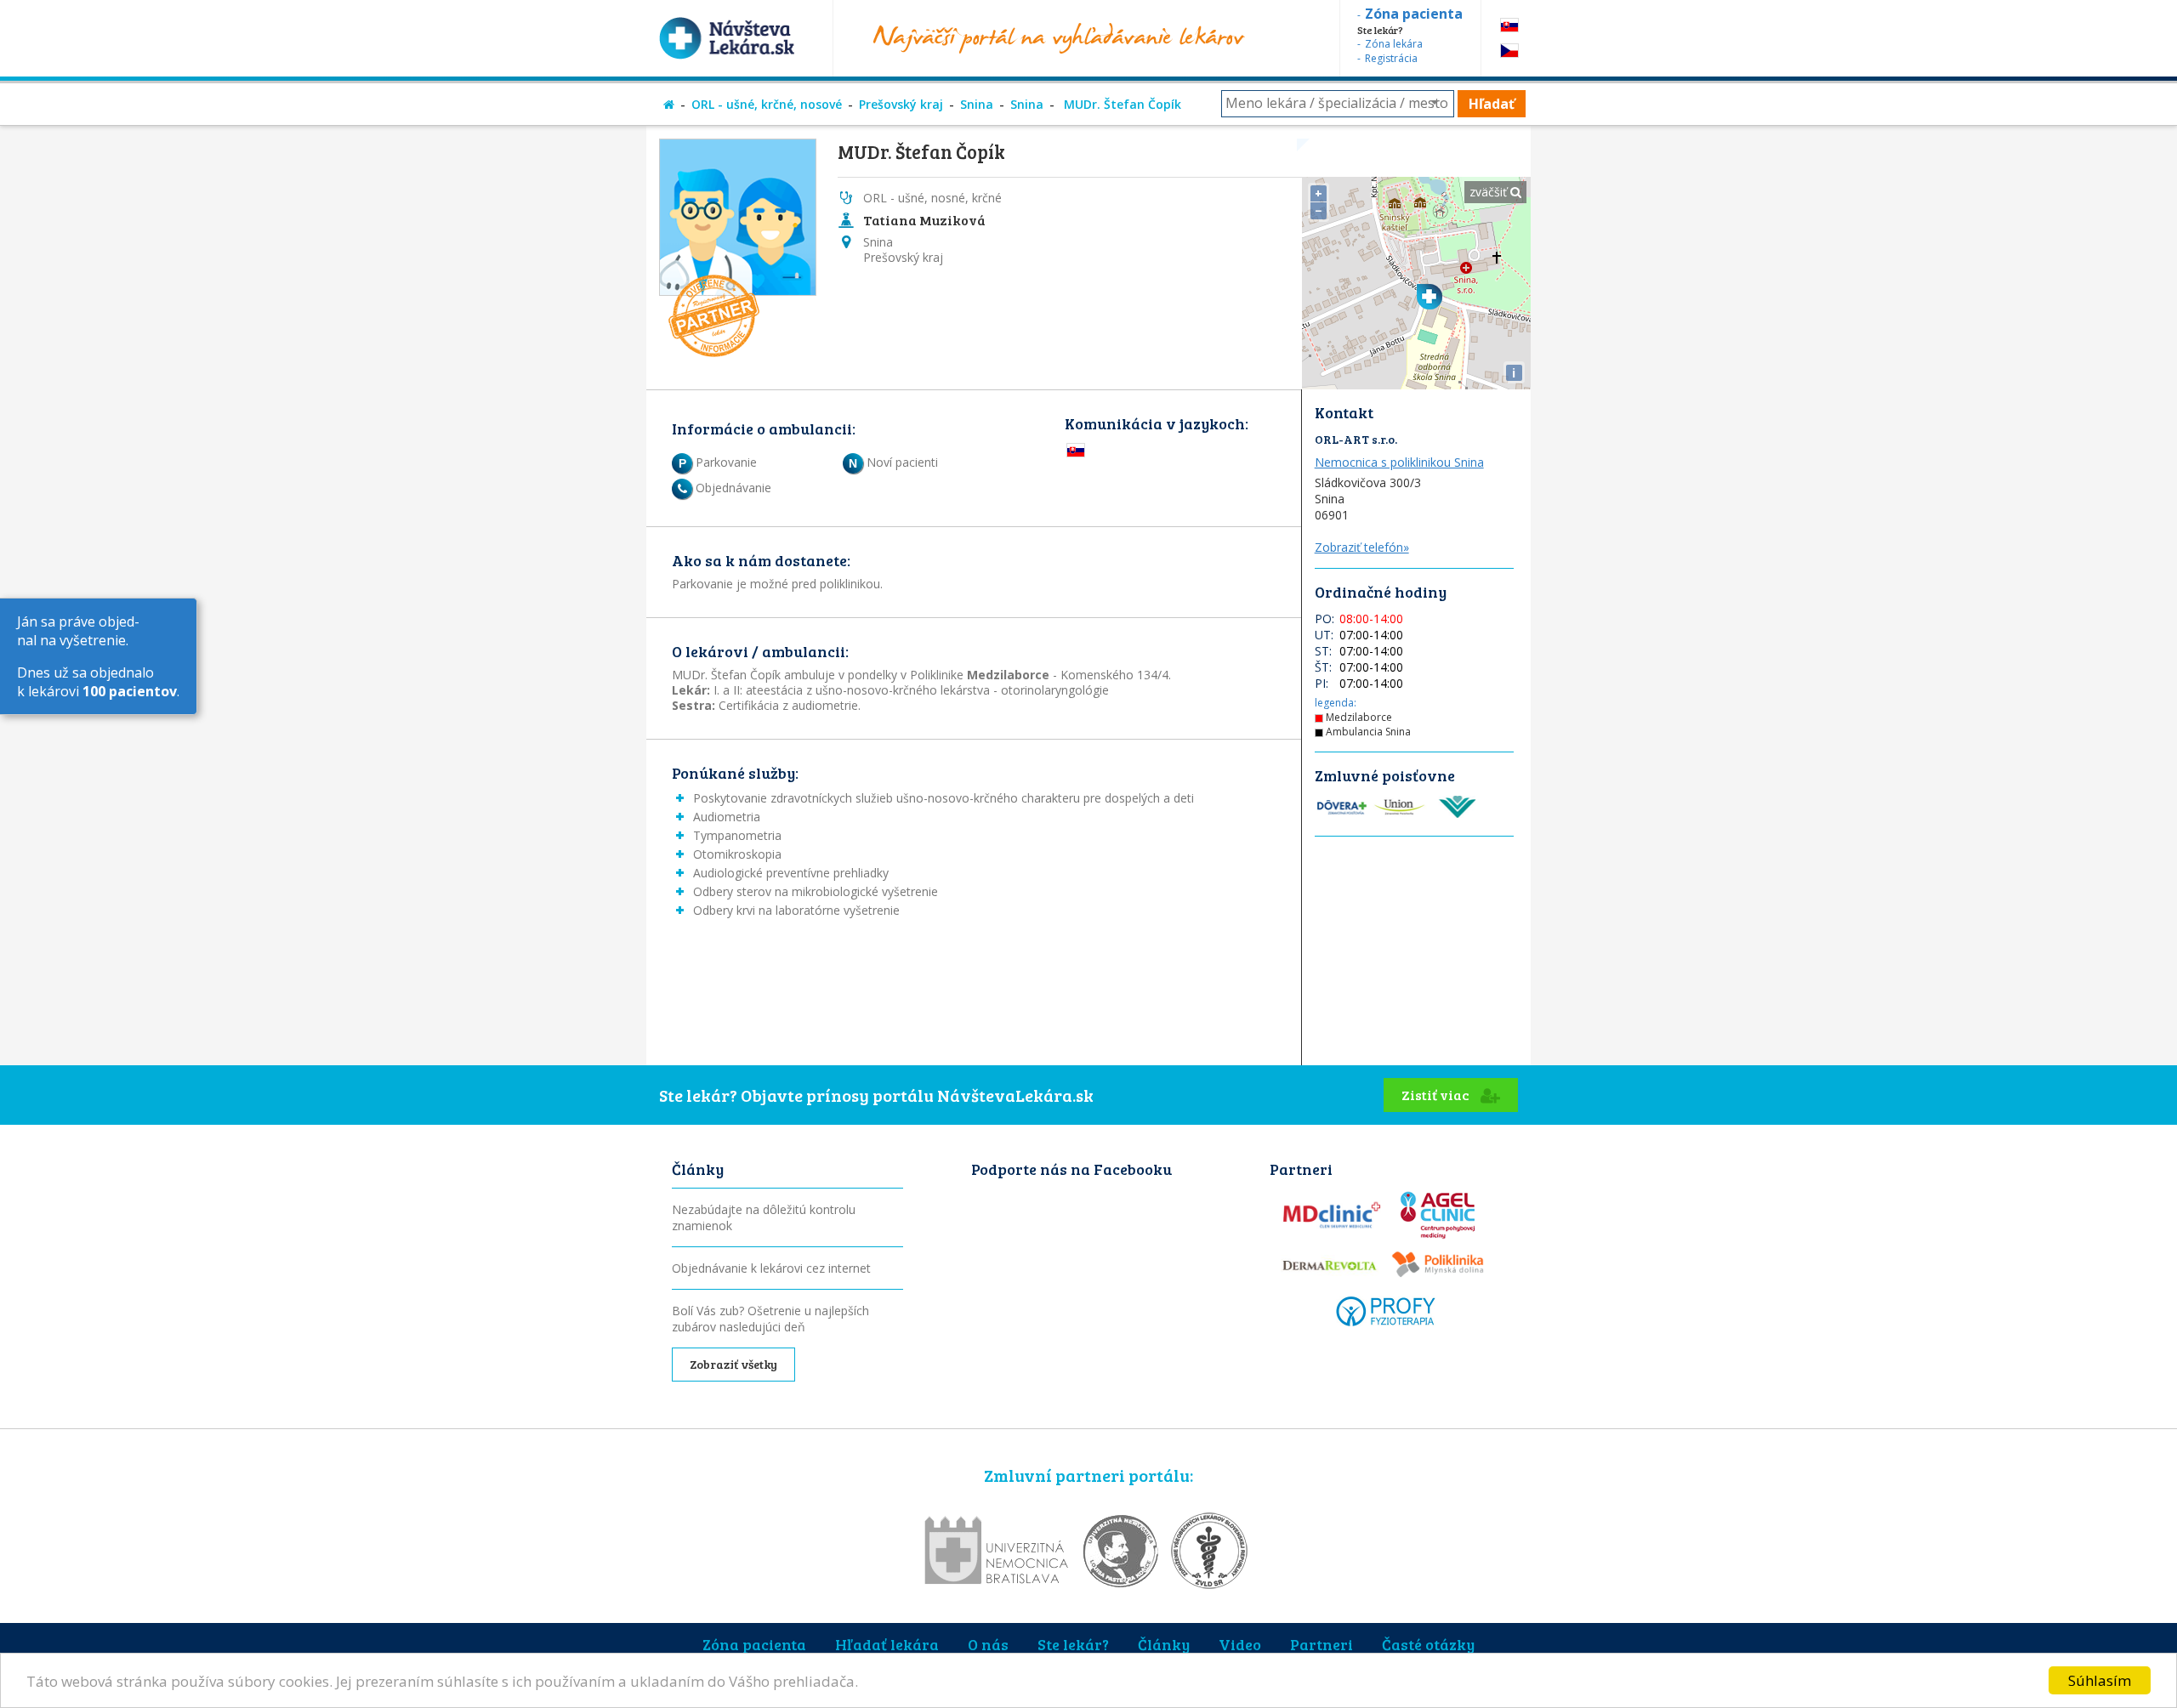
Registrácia (1391, 58)
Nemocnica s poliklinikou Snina (1399, 462)
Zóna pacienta (754, 1644)
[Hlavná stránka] (669, 104)
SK (1509, 25)
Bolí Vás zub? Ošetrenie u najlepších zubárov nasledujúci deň (770, 1319)
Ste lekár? (1073, 1644)
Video (1240, 1644)
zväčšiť (1490, 192)
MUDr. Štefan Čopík (1121, 104)
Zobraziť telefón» (1362, 547)
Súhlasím (2100, 1680)
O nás (988, 1644)
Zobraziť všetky (733, 1364)
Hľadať (1492, 104)
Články (1164, 1644)
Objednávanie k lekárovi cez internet (771, 1268)
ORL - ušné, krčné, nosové (767, 104)
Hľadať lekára (887, 1644)
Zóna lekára (1394, 44)
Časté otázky (1428, 1644)
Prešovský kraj (901, 104)
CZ (1509, 51)
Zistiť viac (1437, 1095)
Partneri (1322, 1644)
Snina (977, 104)
